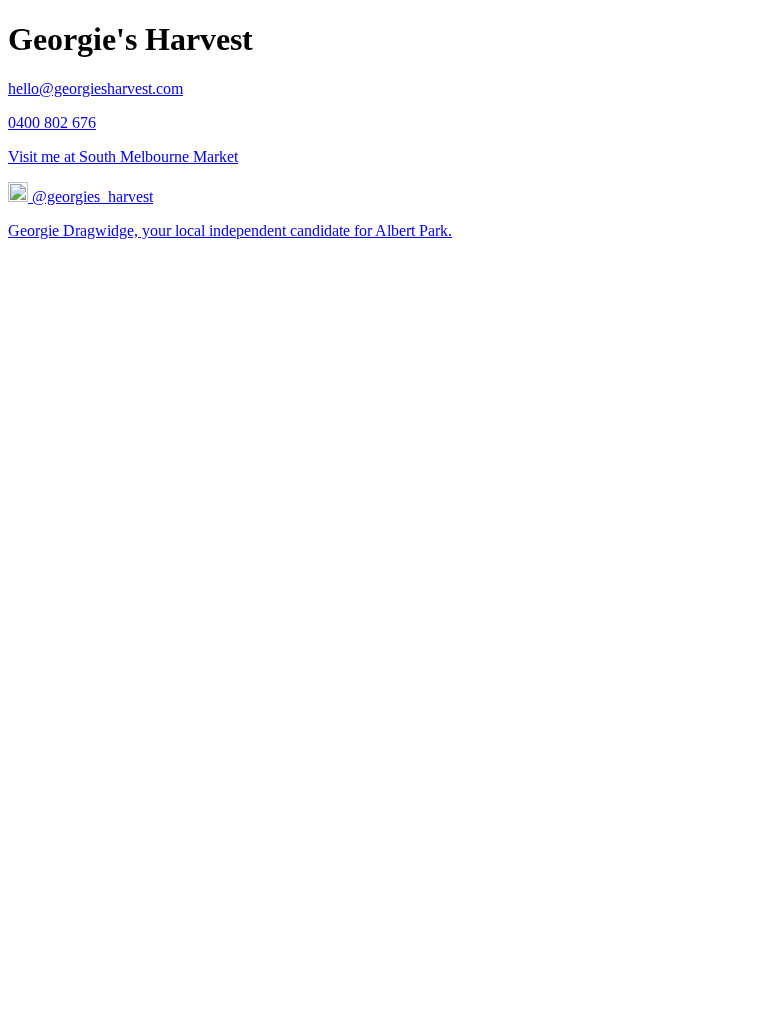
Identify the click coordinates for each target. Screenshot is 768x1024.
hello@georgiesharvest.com (95, 88)
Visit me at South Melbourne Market (123, 156)
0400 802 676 (52, 122)
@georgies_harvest (90, 196)
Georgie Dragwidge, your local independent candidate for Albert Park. (230, 230)
